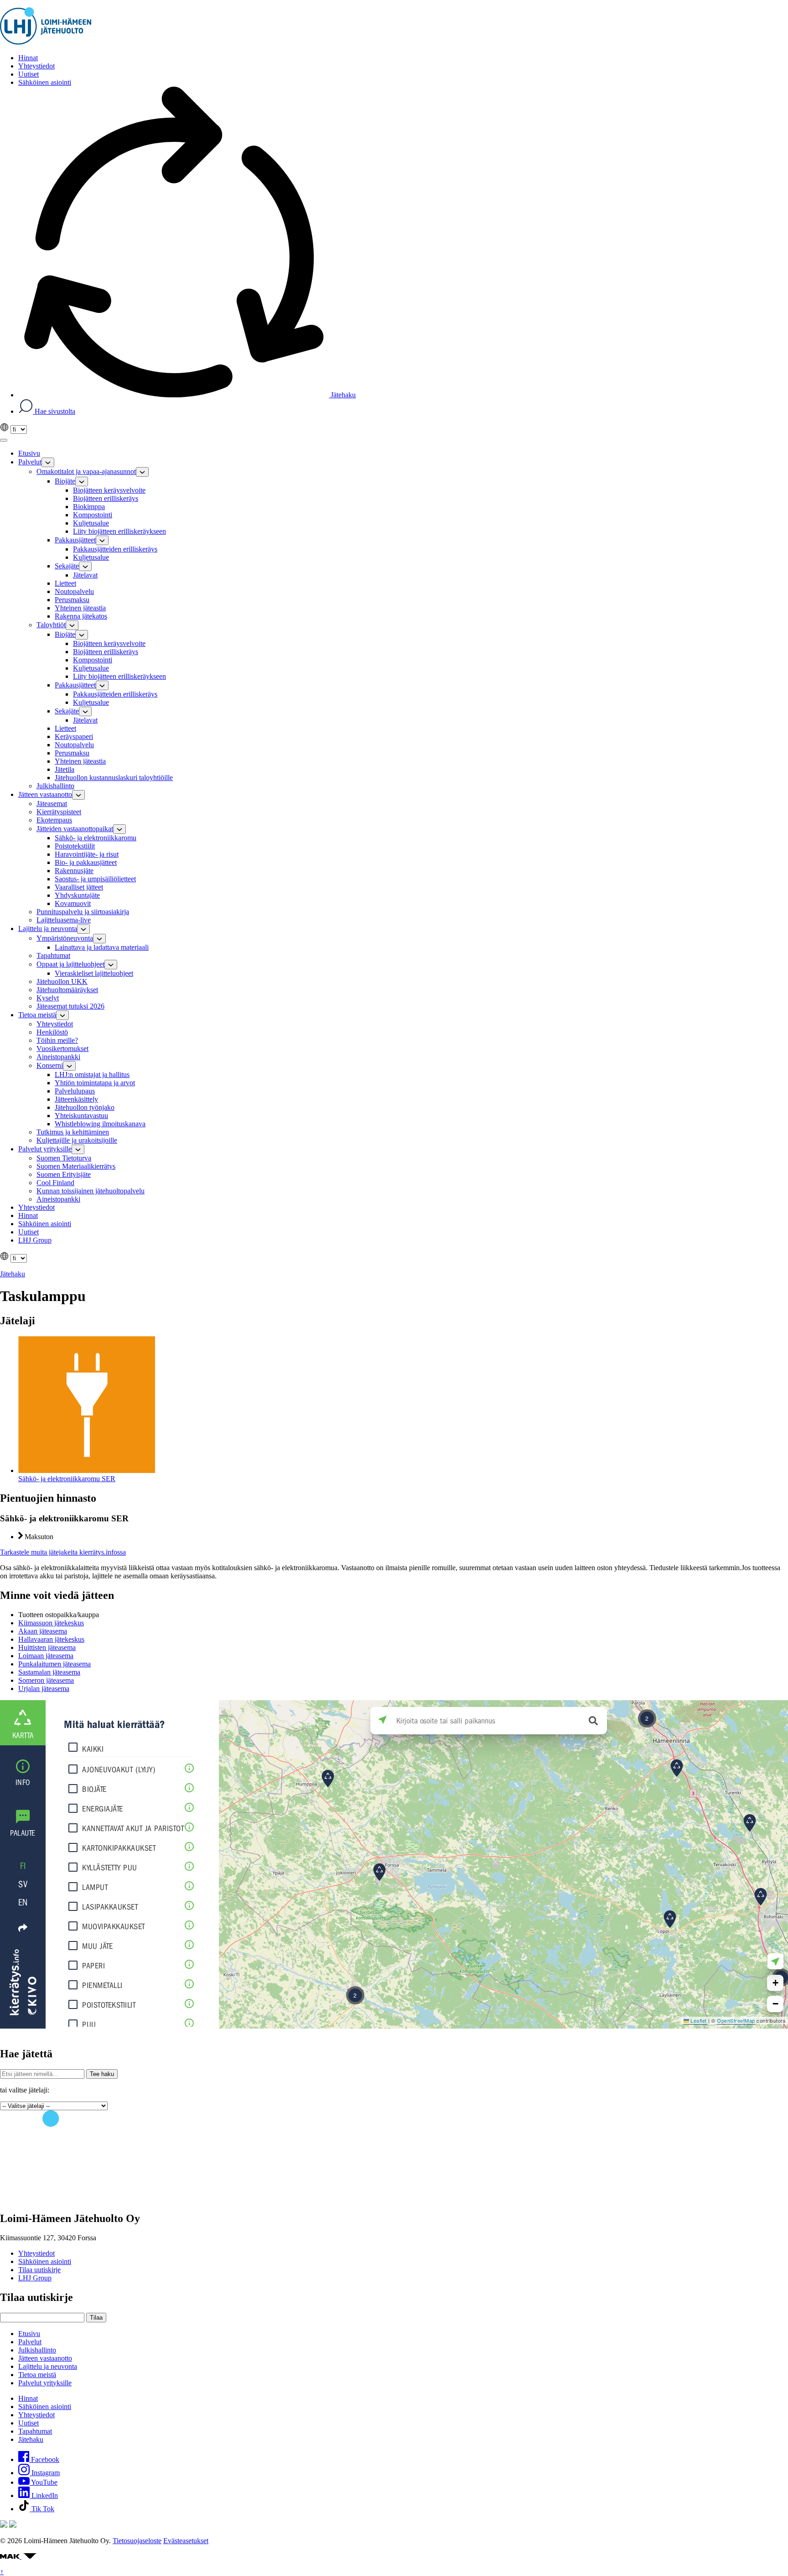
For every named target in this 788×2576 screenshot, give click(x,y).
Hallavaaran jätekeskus (51, 1639)
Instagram (45, 2473)
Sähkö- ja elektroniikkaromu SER (67, 1479)
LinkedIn (44, 2495)
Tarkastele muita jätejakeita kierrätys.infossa (63, 1552)
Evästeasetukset (186, 2541)
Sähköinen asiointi (45, 2261)
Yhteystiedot (36, 2253)
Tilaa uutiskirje (39, 2270)
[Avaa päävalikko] (4, 440)
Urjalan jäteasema (44, 1689)
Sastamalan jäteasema (49, 1672)
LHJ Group (35, 2278)
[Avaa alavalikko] (48, 462)
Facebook (44, 2459)
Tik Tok (42, 2509)
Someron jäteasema (46, 1680)
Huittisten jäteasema (47, 1647)
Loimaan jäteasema (46, 1656)
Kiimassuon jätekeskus (51, 1623)
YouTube (44, 2482)
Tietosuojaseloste (137, 2541)
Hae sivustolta (54, 411)
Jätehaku (342, 395)
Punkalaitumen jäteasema (54, 1664)
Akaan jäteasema (43, 1631)
